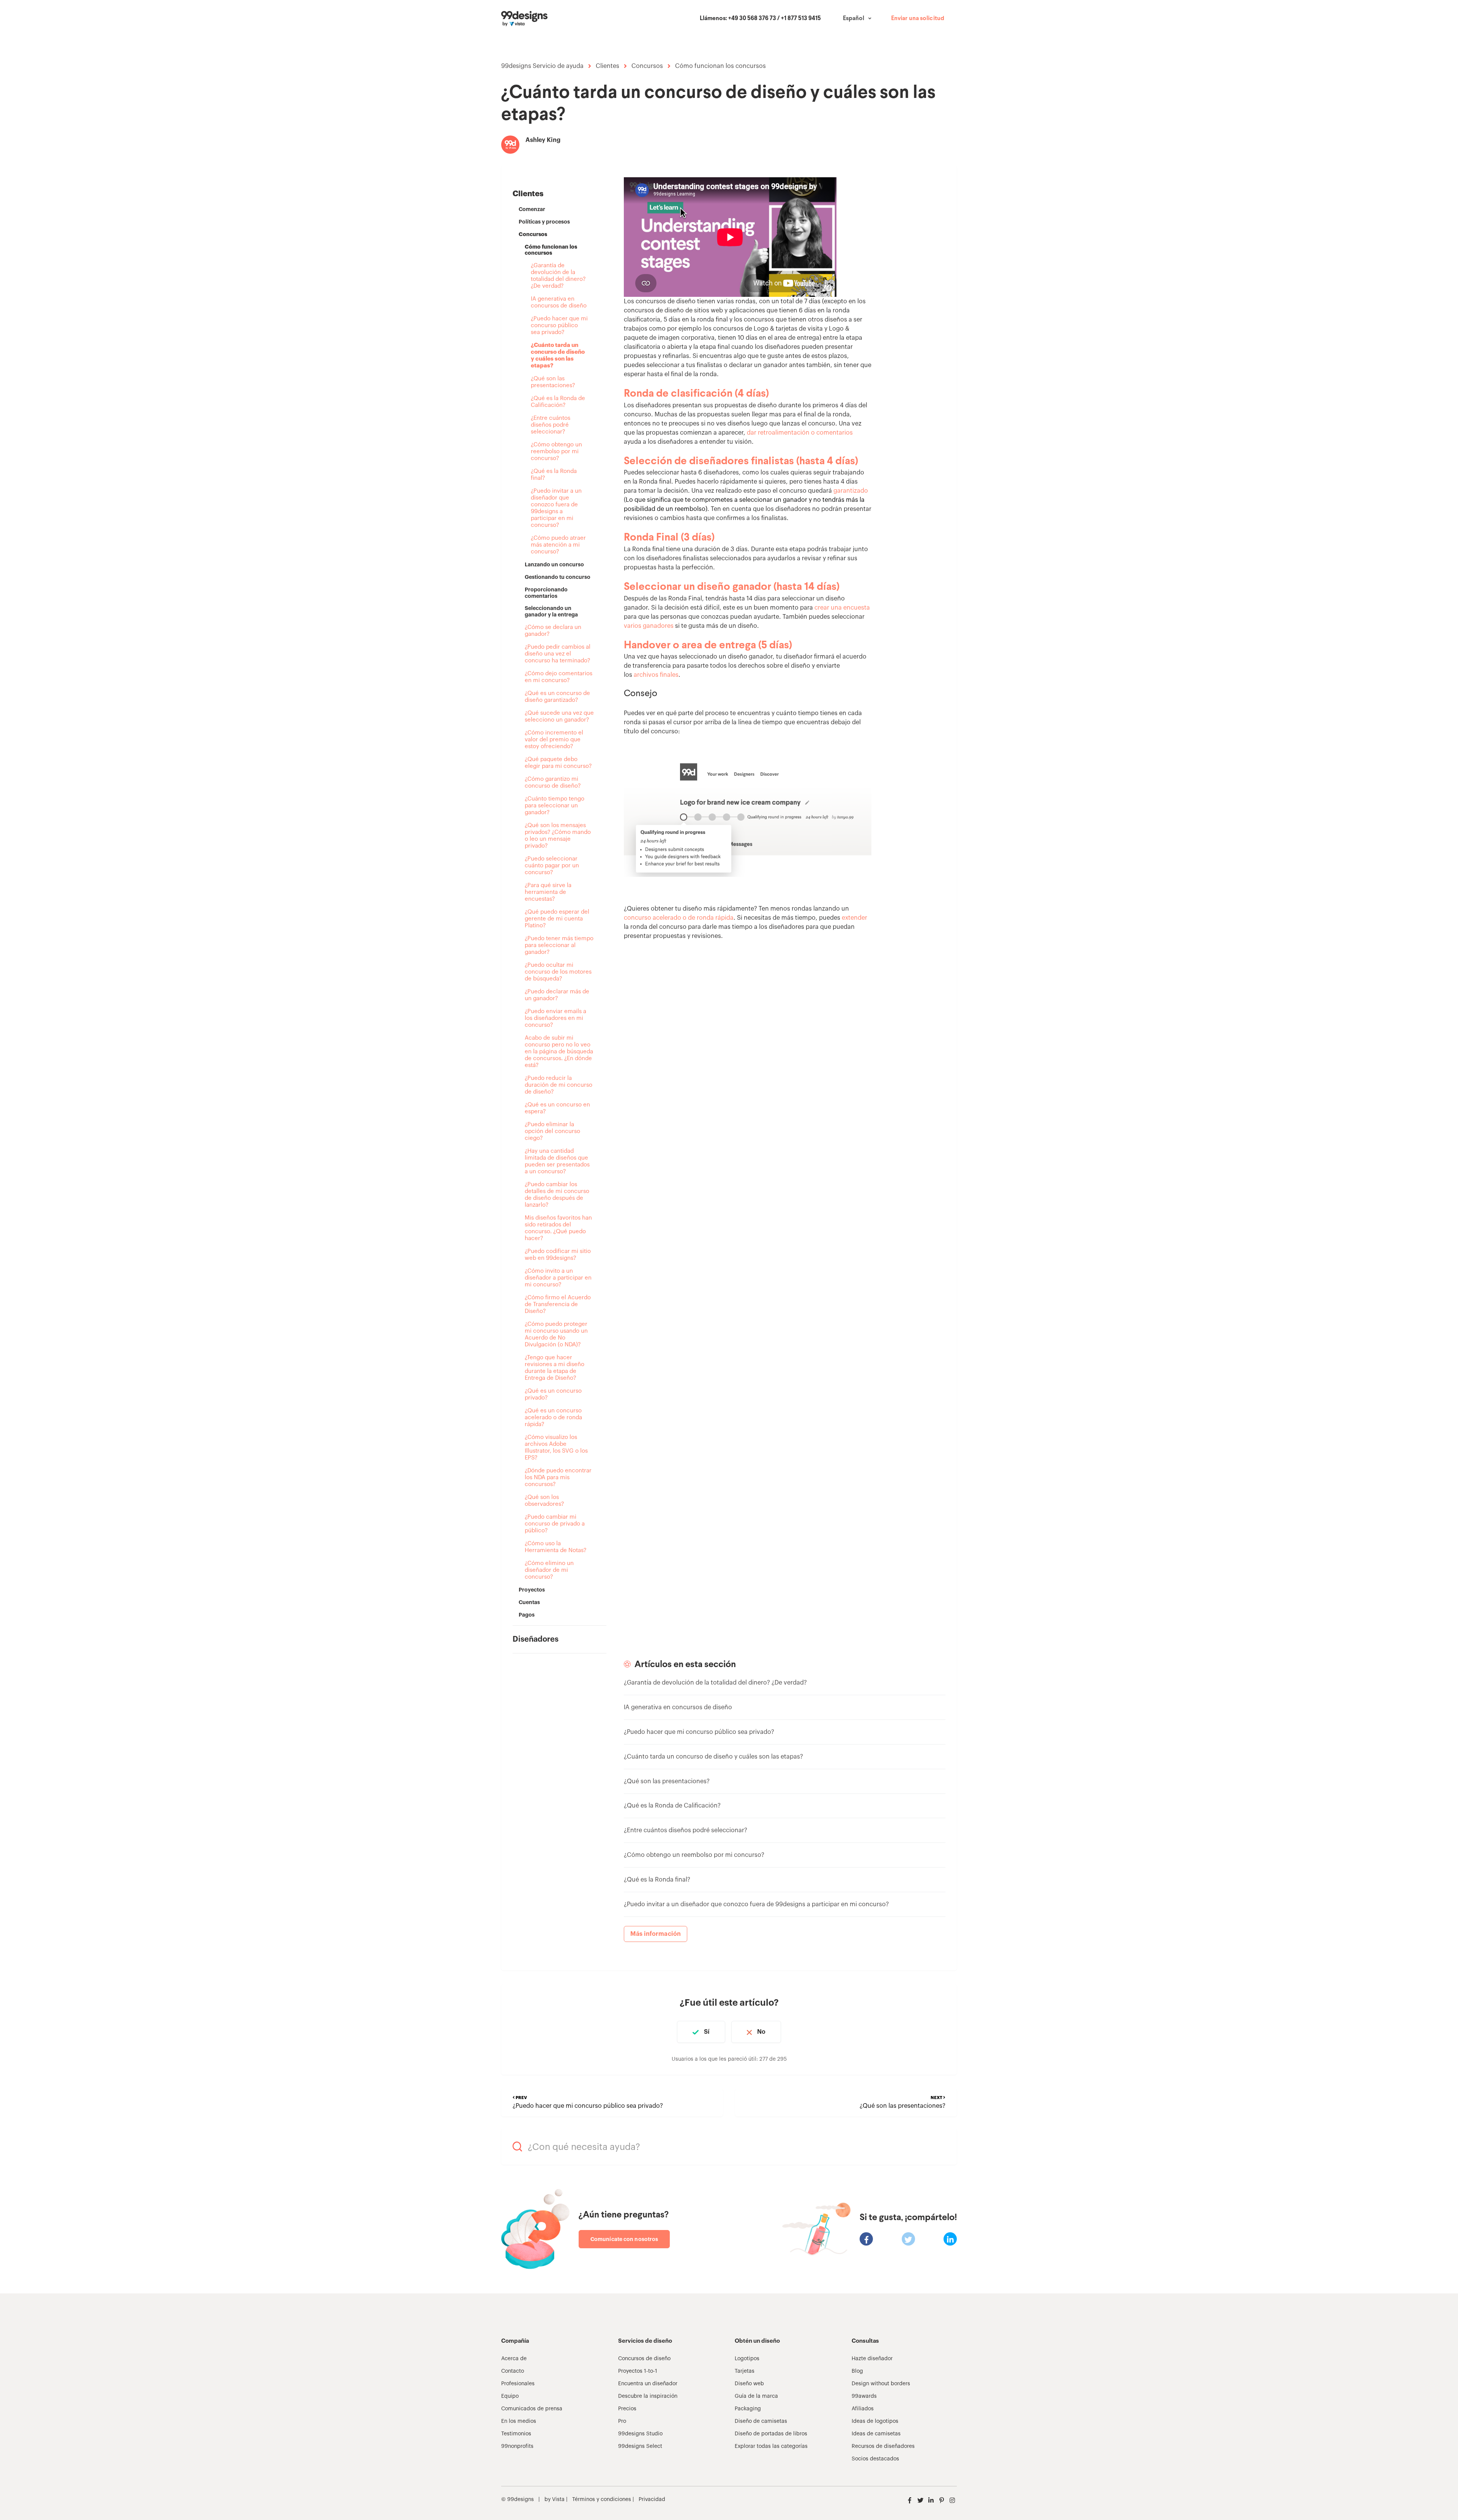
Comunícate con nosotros (624, 2239)
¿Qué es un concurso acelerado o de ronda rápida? (553, 1418)
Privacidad (652, 2500)
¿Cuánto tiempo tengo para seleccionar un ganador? (555, 806)
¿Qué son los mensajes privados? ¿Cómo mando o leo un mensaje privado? (558, 836)
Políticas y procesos (544, 222)
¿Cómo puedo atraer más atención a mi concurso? (558, 545)
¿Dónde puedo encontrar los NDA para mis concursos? (558, 1477)
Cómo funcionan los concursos (720, 66)
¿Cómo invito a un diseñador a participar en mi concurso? (558, 1278)
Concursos (647, 66)
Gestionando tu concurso (558, 577)
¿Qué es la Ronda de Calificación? (558, 402)
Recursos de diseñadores (883, 2446)
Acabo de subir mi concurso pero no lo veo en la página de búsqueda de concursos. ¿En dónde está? (559, 1052)
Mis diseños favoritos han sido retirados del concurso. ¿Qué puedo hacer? (558, 1228)
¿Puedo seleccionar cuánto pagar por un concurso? (552, 866)
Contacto (513, 2371)
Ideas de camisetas (876, 2434)
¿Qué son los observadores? (544, 1501)
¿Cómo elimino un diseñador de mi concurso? (549, 1570)
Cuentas (529, 1602)
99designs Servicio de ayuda (542, 66)
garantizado (851, 491)
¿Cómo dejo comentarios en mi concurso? (559, 677)
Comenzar (532, 209)
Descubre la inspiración (648, 2396)
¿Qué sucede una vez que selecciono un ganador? (559, 716)
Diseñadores (536, 1639)
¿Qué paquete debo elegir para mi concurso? (558, 763)
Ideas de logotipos (875, 2421)
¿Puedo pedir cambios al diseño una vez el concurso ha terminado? (558, 654)
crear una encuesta (842, 608)
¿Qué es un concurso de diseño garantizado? (557, 697)
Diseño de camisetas (761, 2421)
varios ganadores (649, 626)
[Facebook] (866, 2239)
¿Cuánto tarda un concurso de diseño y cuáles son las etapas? (558, 355)
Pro (622, 2421)
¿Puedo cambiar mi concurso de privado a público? (555, 1524)
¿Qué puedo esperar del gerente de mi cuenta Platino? (557, 919)
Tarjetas (745, 2371)
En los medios (519, 2421)
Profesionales (518, 2384)
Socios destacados (875, 2459)
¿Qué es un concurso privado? (553, 1394)
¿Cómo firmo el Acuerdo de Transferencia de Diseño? (558, 1304)
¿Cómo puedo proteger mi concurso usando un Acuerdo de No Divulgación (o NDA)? (556, 1334)
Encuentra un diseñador (648, 2384)
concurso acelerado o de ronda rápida (679, 918)
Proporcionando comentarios (546, 593)
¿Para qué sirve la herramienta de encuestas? (548, 892)
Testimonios (516, 2434)
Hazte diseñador (872, 2359)
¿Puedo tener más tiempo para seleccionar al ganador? (559, 945)
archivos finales (656, 675)
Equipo (510, 2396)
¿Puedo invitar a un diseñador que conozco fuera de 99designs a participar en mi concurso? (556, 508)
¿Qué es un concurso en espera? (557, 1108)
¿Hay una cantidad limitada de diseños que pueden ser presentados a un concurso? (557, 1161)
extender (854, 918)
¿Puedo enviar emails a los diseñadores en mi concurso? (555, 1018)
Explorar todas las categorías (771, 2446)
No (761, 2032)
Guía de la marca (756, 2396)
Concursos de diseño (644, 2359)
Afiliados (863, 2409)
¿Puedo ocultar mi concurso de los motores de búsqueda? (558, 972)
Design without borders (881, 2384)
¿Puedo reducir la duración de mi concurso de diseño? (559, 1085)
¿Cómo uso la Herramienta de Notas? (555, 1547)
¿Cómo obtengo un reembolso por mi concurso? (556, 452)
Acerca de (514, 2359)
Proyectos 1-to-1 (638, 2371)
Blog (857, 2371)
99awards (864, 2396)
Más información (656, 1934)
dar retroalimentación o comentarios (800, 433)
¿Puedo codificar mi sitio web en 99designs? (558, 1255)
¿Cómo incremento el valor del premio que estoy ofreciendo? (554, 740)
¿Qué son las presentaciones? (553, 382)
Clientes (607, 66)
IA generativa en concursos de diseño (559, 302)
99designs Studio (640, 2434)
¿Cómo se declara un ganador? (553, 631)
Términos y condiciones (601, 2500)
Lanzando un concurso (554, 564)
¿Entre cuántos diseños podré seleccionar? (551, 425)
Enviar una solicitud (918, 19)
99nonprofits (517, 2446)
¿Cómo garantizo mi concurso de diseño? (553, 782)
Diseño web (749, 2384)
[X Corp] (908, 2239)
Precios (627, 2409)
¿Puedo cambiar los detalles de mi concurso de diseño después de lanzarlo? (557, 1195)
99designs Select (640, 2446)
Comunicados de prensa (532, 2409)
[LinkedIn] (950, 2239)
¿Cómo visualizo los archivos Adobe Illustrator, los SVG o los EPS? (556, 1448)
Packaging (748, 2409)
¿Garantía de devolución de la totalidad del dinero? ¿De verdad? (558, 276)
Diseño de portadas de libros (771, 2434)
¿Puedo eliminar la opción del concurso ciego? (552, 1131)
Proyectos (532, 1590)
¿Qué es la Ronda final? (554, 475)
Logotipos (747, 2359)
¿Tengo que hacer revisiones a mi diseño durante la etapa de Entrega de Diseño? (555, 1368)
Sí (707, 2032)
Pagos (527, 1615)
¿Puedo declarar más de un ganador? (557, 995)
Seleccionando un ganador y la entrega (551, 611)
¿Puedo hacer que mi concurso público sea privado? (559, 325)
